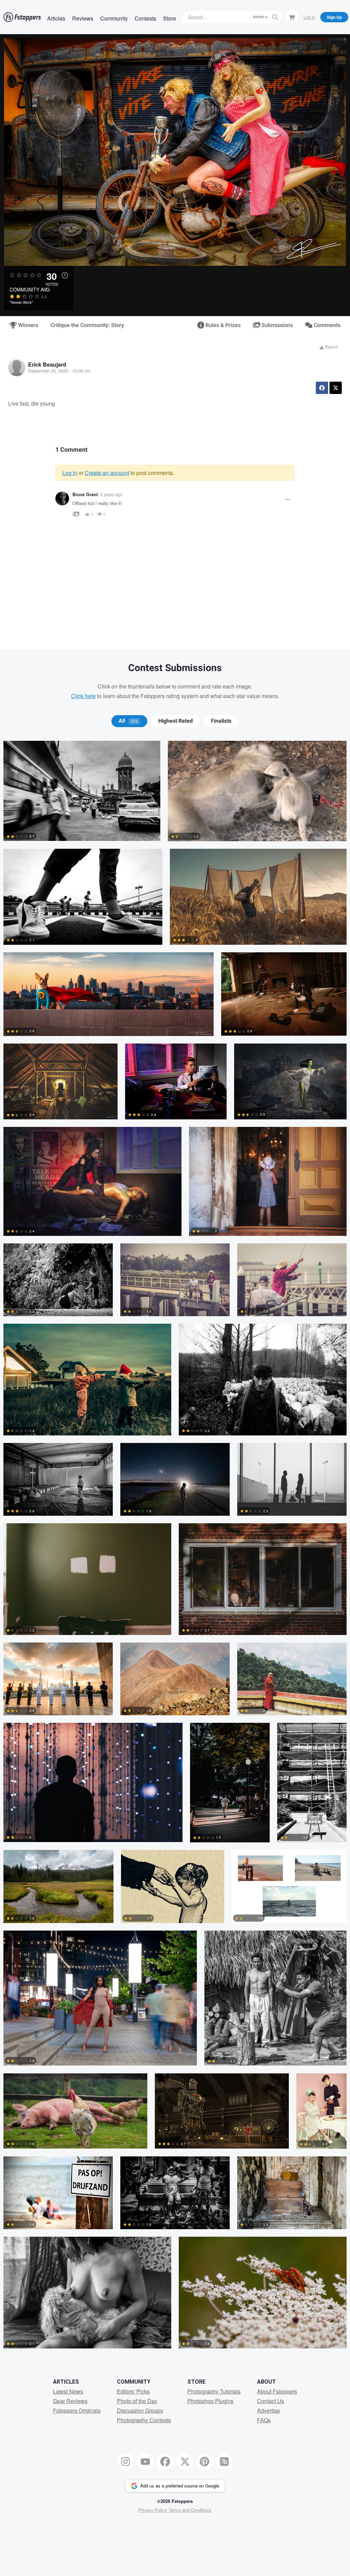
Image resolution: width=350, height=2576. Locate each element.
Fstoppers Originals (77, 2410)
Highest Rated (176, 721)
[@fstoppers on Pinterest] (205, 2462)
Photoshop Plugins (210, 2401)
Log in (70, 473)
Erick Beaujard (47, 364)
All (128, 721)
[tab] (129, 721)
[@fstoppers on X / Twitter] (185, 2462)
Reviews (83, 18)
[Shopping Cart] (292, 17)
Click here (83, 696)
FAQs (264, 2420)
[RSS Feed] (225, 2462)
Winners (28, 325)
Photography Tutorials (214, 2391)
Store (170, 18)
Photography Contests (144, 2420)
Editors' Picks (133, 2391)
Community (114, 18)
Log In (309, 17)
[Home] (22, 17)
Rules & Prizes (222, 325)
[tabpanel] (175, 1548)
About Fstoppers (277, 2391)
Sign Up (334, 17)
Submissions (277, 325)
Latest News (68, 2391)
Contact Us (271, 2401)
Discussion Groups (140, 2410)
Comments (326, 325)
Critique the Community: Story (87, 325)
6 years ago (111, 494)
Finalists (221, 721)
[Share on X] (336, 388)
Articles (56, 18)
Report (331, 347)
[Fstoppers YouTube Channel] (145, 2462)
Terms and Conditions (190, 2510)
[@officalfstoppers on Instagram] (126, 2462)
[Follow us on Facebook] (165, 2462)
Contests (145, 18)
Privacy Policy (153, 2510)
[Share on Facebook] (322, 388)
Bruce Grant (85, 494)
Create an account (107, 473)
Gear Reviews (70, 2401)
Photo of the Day (137, 2401)
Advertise (268, 2410)
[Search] (275, 17)
